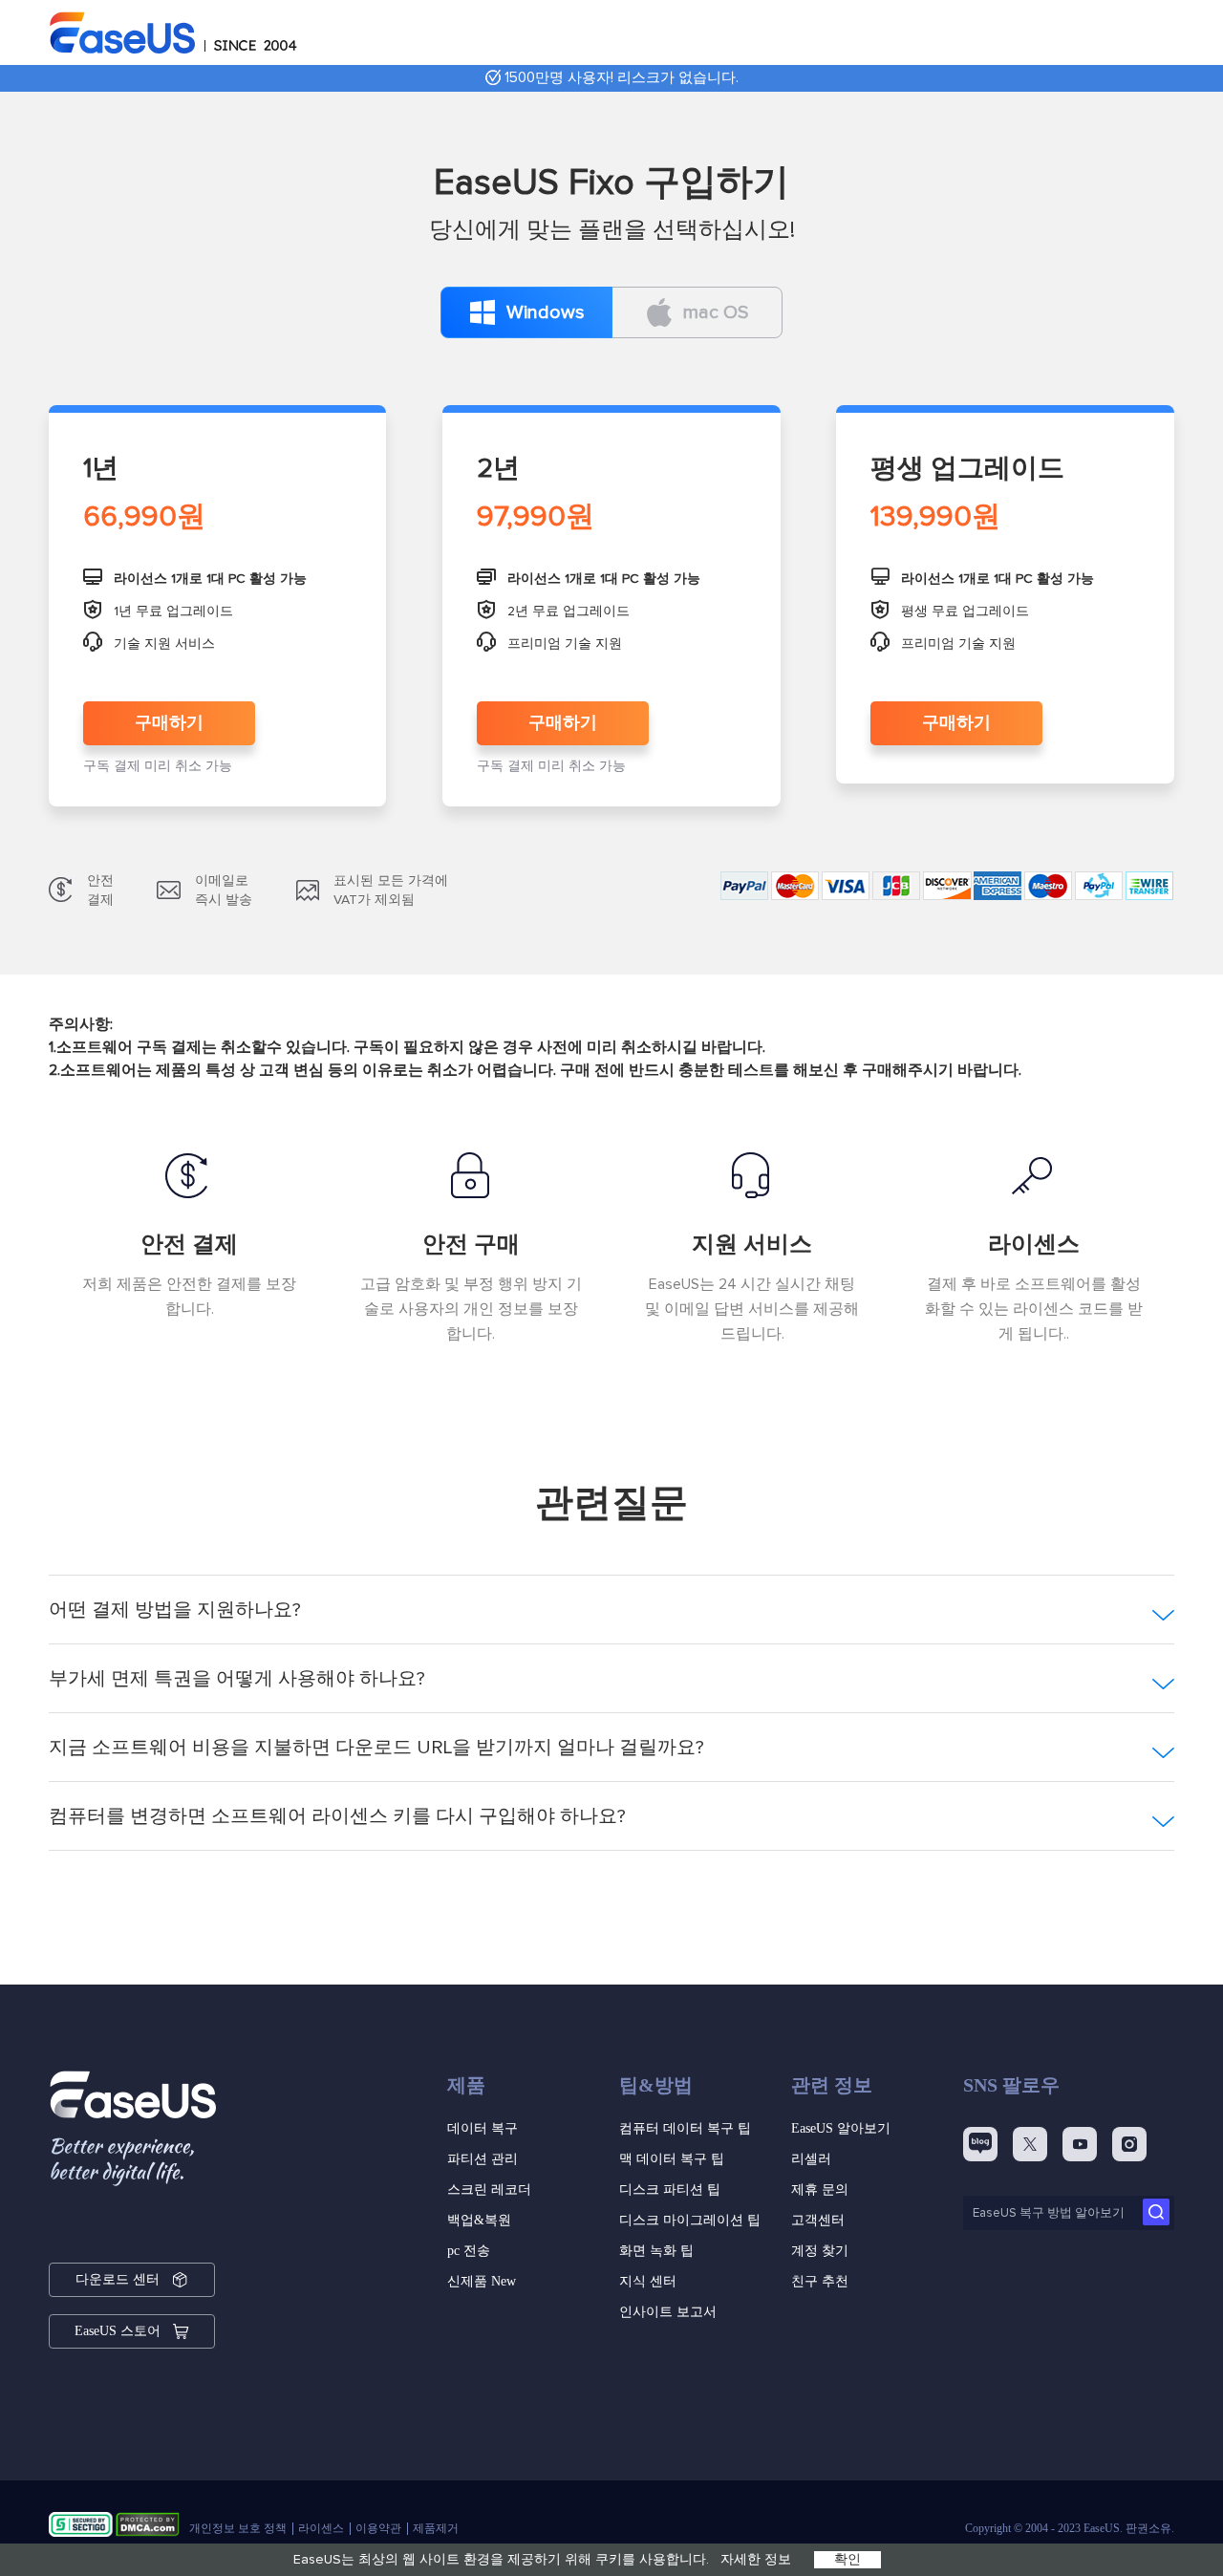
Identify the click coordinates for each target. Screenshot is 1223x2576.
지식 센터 (648, 2281)
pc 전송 (469, 2251)
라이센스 (321, 2528)
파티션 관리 (483, 2159)
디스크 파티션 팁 (670, 2190)
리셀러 (811, 2159)
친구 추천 (820, 2281)
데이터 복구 (483, 2128)
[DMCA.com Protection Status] (148, 2528)
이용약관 (378, 2528)
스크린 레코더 (489, 2190)
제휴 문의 (820, 2190)
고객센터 (818, 2220)
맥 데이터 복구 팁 (672, 2159)
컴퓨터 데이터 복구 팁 (685, 2128)
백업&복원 (479, 2220)
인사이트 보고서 (668, 2312)
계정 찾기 (820, 2251)
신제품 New (482, 2281)
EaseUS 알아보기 (841, 2128)
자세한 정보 (756, 2560)
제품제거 (436, 2528)
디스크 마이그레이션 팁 (690, 2220)
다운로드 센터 (118, 2279)
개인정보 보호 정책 (238, 2528)
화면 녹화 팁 (656, 2251)
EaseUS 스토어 (118, 2331)
